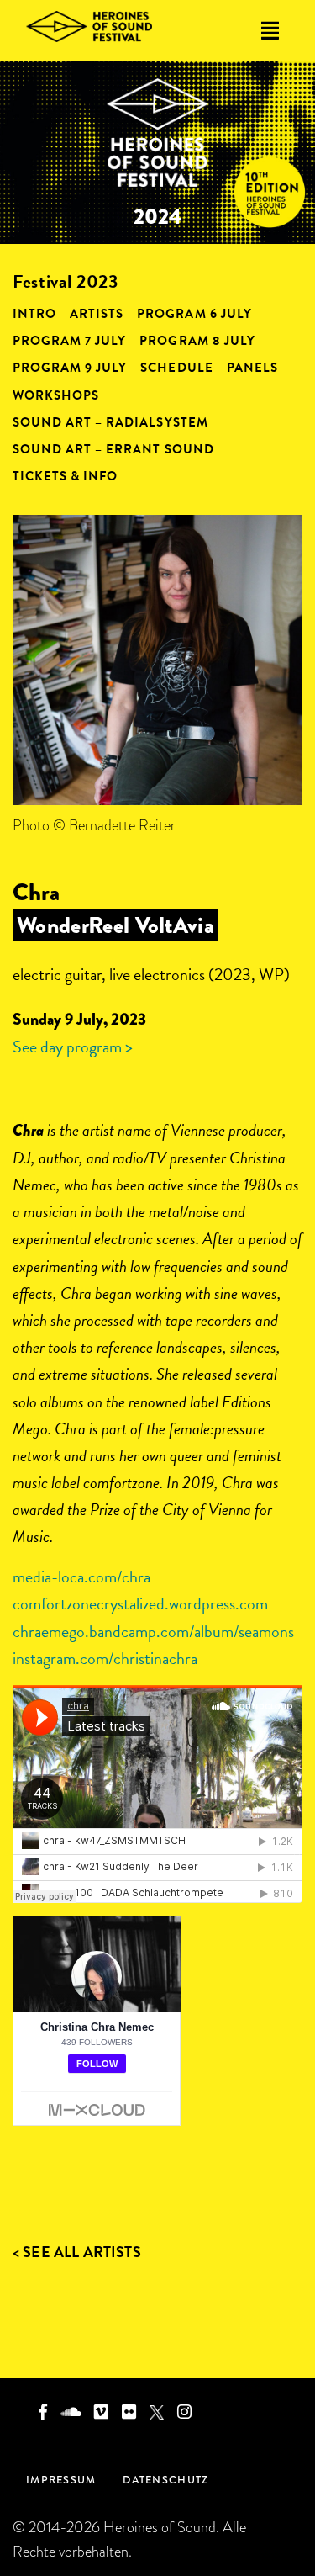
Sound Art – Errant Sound (113, 449)
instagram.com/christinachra (105, 1658)
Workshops (56, 395)
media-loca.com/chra (81, 1577)
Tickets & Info (65, 476)
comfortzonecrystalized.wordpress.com (140, 1603)
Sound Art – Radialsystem (110, 422)
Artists (97, 314)
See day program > (73, 1047)
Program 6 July (194, 314)
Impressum (61, 2480)
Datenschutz (165, 2480)
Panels (252, 368)
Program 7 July (69, 341)
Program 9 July (70, 368)
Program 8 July (197, 341)
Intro (34, 314)
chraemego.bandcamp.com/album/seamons (153, 1631)
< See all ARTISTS (77, 2252)
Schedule (176, 368)
